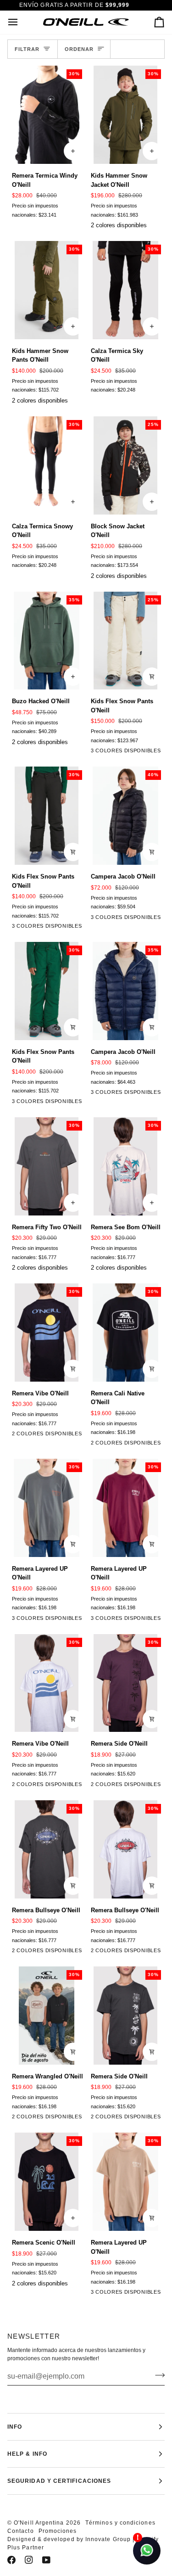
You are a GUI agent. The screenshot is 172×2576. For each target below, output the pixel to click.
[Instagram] (29, 2560)
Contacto (21, 2531)
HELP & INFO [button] (27, 2454)
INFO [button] (15, 2427)
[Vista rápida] (152, 677)
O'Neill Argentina (39, 2523)
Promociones (58, 2531)
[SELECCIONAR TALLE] (73, 151)
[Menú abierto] (21, 22)
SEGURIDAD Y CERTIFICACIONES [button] (59, 2481)
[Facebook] (11, 2560)
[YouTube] (46, 2560)
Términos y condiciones (120, 2523)
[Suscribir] (157, 2375)
